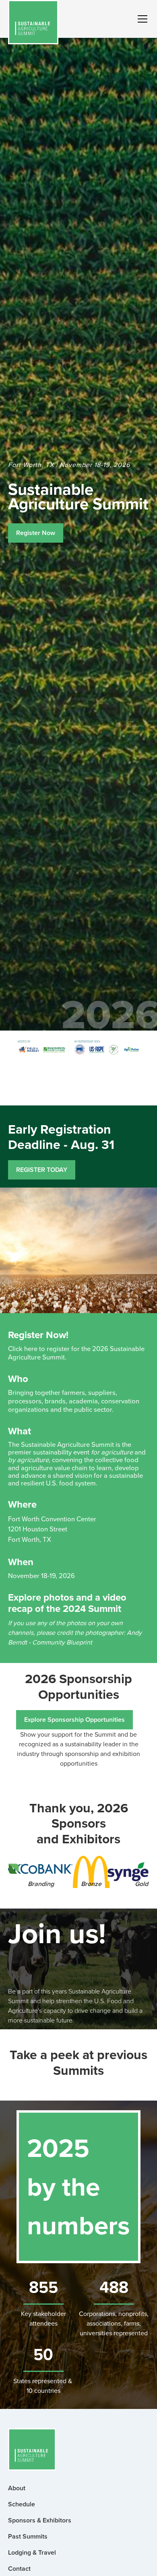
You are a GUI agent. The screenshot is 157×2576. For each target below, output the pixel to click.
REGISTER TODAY (42, 1170)
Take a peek (44, 2055)
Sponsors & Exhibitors (40, 2520)
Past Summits (28, 2536)
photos (59, 1597)
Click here (23, 1348)
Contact (19, 2569)
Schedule (22, 2504)
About (17, 2488)
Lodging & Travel (32, 2552)
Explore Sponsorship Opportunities (74, 1720)
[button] (141, 19)
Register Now (36, 533)
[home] (33, 22)
